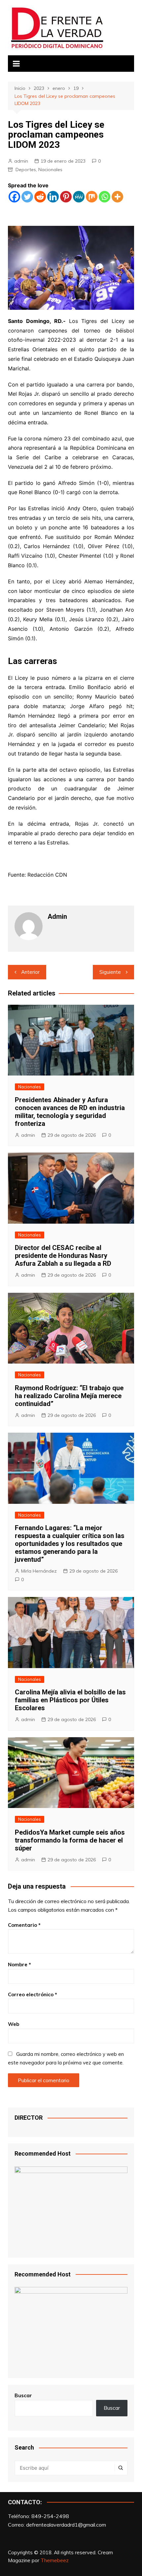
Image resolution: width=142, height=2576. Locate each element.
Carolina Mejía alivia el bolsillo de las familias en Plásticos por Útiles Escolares (70, 1700)
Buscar (23, 2395)
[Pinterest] (66, 197)
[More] (117, 197)
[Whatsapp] (105, 197)
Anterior (30, 972)
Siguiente (110, 972)
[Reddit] (40, 197)
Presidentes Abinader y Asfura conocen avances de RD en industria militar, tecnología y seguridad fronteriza (70, 1112)
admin (21, 161)
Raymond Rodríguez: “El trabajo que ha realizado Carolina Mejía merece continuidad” (69, 1396)
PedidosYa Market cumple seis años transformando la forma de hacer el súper (70, 1840)
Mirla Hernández (39, 1571)
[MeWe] (79, 197)
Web (14, 2024)
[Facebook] (14, 197)
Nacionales (50, 170)
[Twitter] (27, 197)
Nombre (19, 1965)
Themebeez (55, 2560)
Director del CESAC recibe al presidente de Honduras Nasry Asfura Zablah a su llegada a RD (63, 1256)
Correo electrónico (33, 1994)
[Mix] (92, 197)
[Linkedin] (53, 197)
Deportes (26, 170)
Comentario (24, 1925)
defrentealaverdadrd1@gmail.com (66, 2525)
